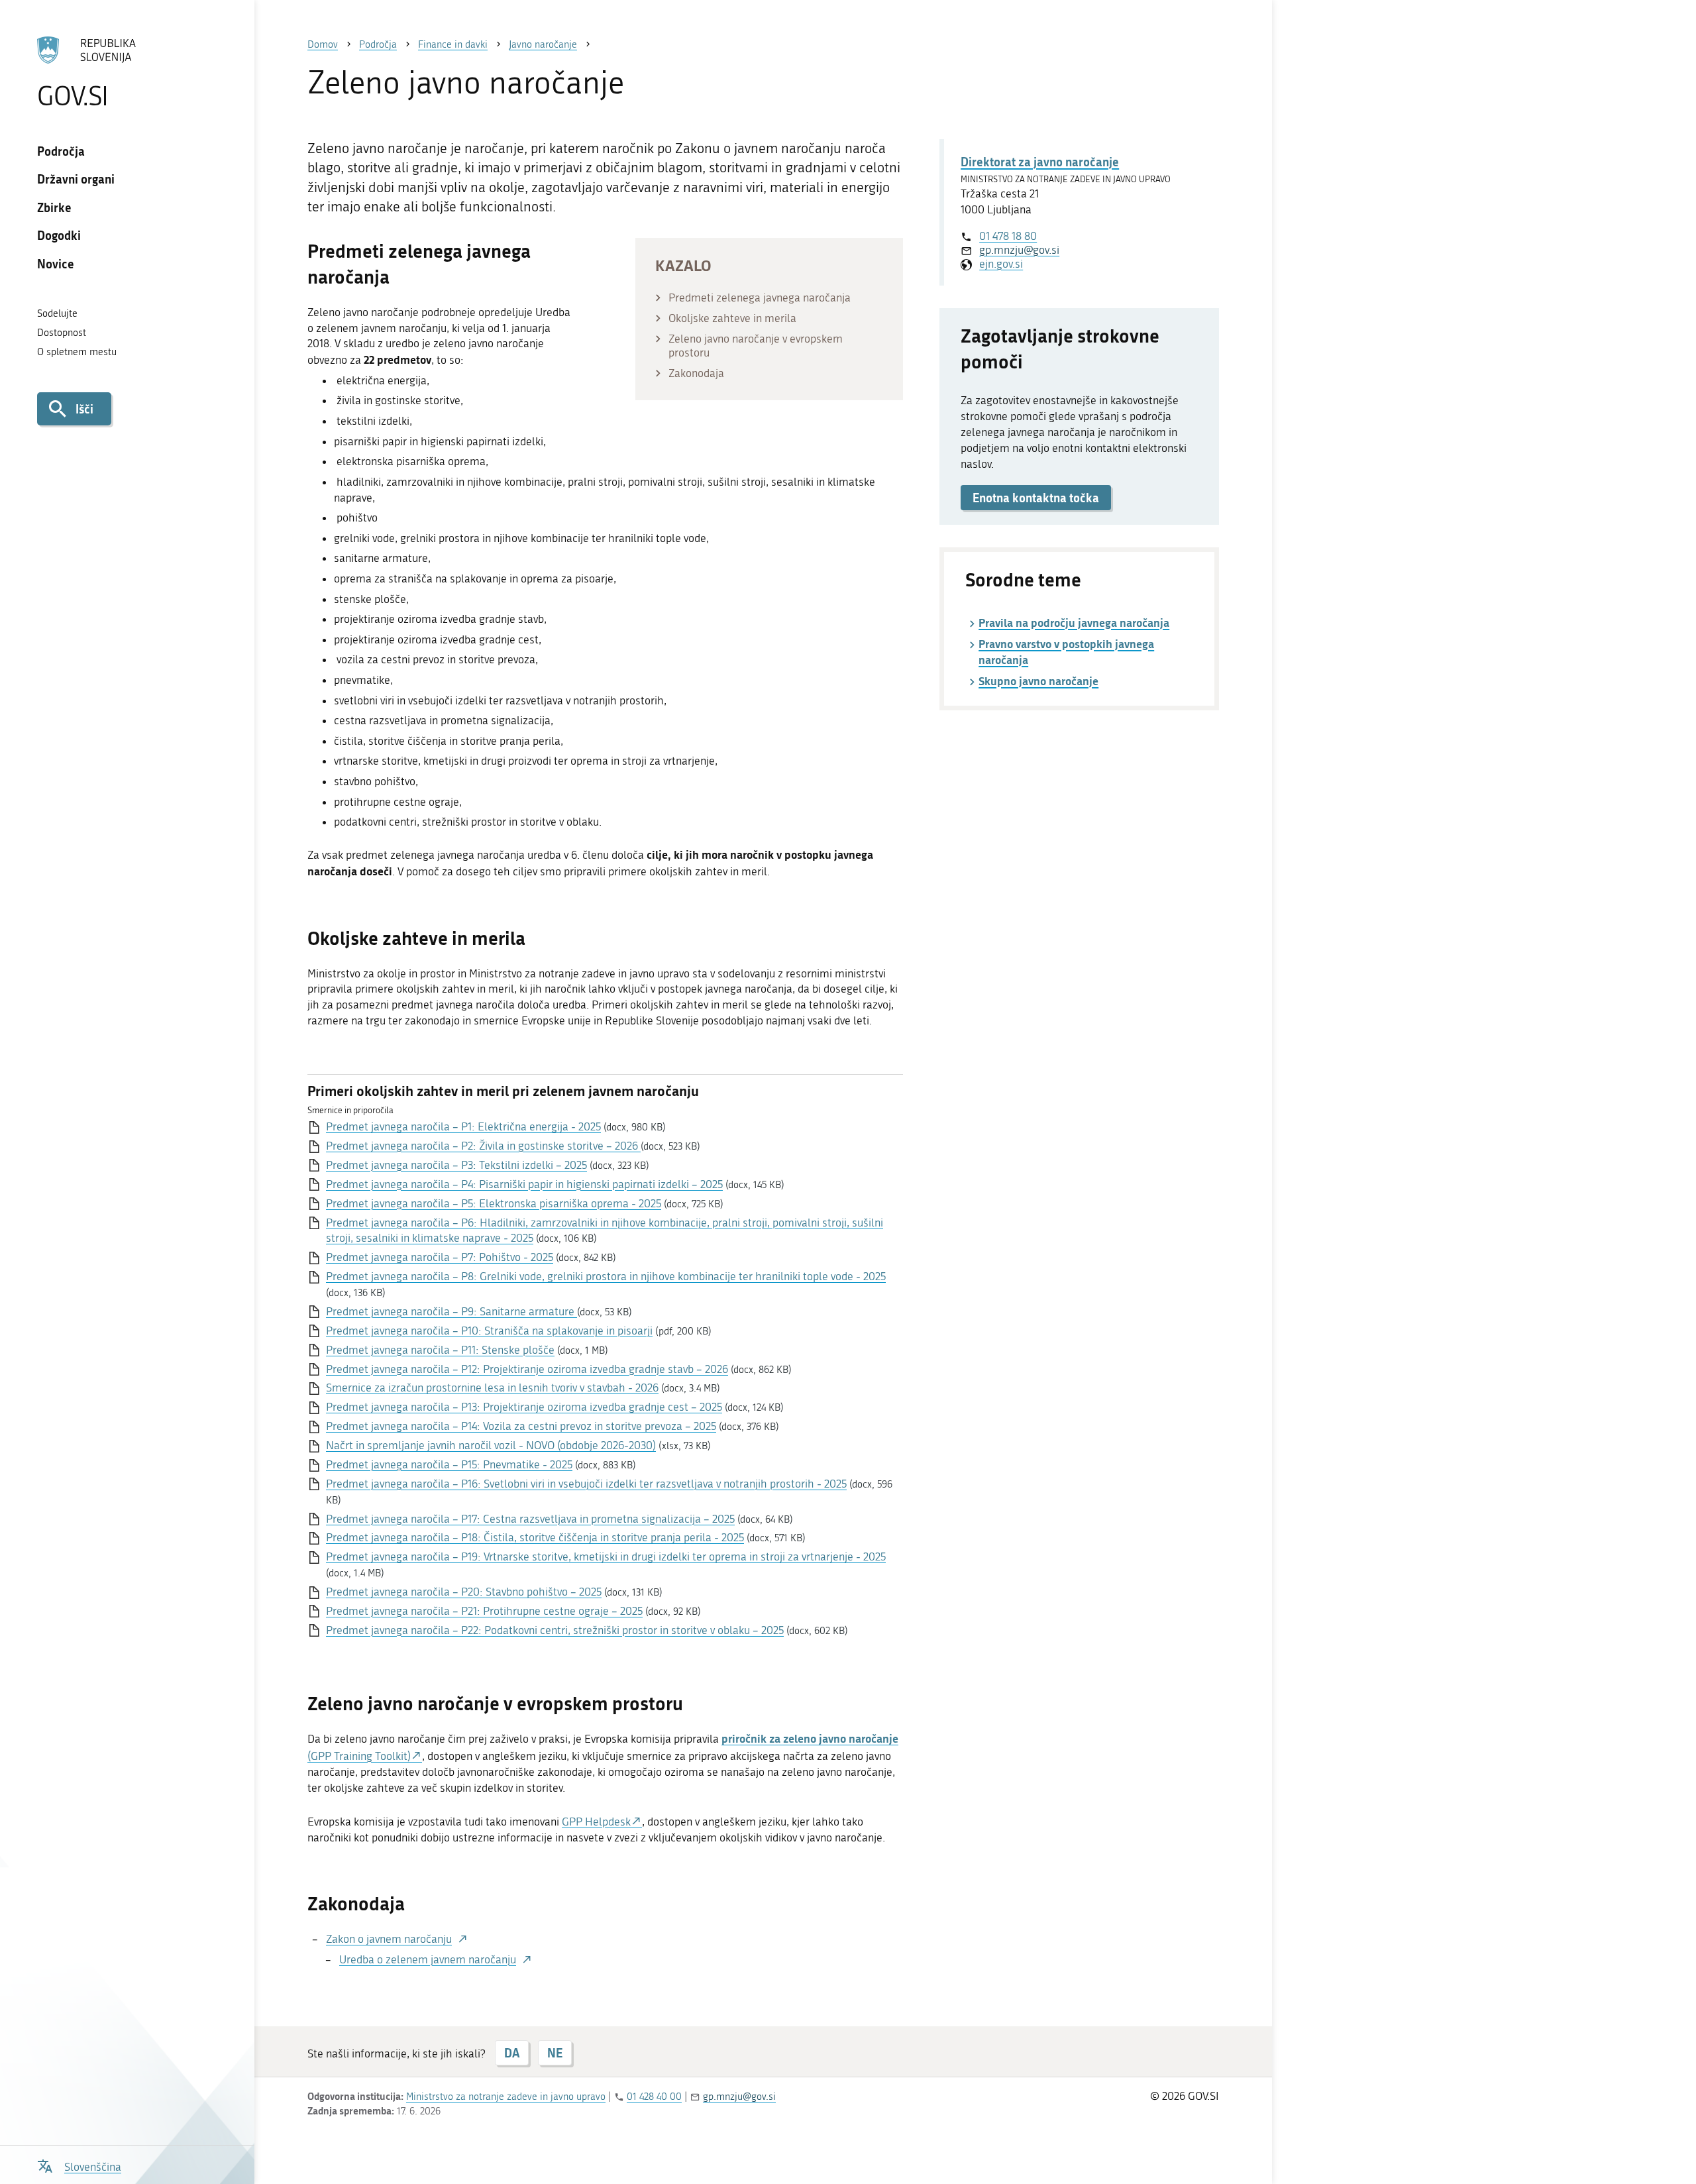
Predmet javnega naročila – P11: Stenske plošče (440, 1350)
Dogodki (59, 235)
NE (555, 2053)
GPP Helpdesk (596, 1822)
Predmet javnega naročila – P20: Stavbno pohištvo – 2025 (464, 1592)
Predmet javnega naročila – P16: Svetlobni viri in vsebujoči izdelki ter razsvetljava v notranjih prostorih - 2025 (586, 1484)
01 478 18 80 (1008, 236)
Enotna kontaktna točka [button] (1036, 498)
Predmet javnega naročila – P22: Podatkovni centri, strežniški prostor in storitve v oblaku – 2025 (555, 1630)
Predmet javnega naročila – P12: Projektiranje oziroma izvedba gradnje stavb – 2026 (527, 1369)
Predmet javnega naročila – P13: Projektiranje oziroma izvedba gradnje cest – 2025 (524, 1407)
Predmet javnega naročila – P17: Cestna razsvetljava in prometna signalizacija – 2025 (530, 1519)
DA (512, 2053)
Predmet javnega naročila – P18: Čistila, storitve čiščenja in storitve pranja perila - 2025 (535, 1537)
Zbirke (54, 207)
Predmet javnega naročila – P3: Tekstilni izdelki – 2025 (456, 1165)
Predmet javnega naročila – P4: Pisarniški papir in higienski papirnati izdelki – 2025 (524, 1184)
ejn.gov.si (1001, 264)
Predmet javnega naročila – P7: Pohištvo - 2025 (440, 1257)
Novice (56, 264)
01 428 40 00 (654, 2097)
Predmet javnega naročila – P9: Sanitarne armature (451, 1311)
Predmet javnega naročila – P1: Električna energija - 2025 (463, 1126)
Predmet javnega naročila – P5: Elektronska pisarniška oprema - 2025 (494, 1203)
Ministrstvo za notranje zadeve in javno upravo (506, 2097)
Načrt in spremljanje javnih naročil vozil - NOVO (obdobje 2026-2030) (491, 1445)
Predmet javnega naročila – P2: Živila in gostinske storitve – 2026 (483, 1146)
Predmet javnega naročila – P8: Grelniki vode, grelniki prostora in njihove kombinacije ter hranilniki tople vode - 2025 (606, 1276)
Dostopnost (62, 333)
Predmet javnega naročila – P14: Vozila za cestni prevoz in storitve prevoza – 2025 (521, 1426)
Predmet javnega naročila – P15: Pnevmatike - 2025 (449, 1464)
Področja (61, 151)
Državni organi (76, 179)
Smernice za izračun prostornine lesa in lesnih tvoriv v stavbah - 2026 (492, 1388)
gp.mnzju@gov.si (1019, 250)
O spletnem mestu (77, 352)
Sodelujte (57, 313)
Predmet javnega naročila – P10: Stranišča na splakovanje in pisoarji (489, 1331)
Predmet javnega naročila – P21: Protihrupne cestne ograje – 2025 (484, 1611)
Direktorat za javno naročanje (1040, 162)
